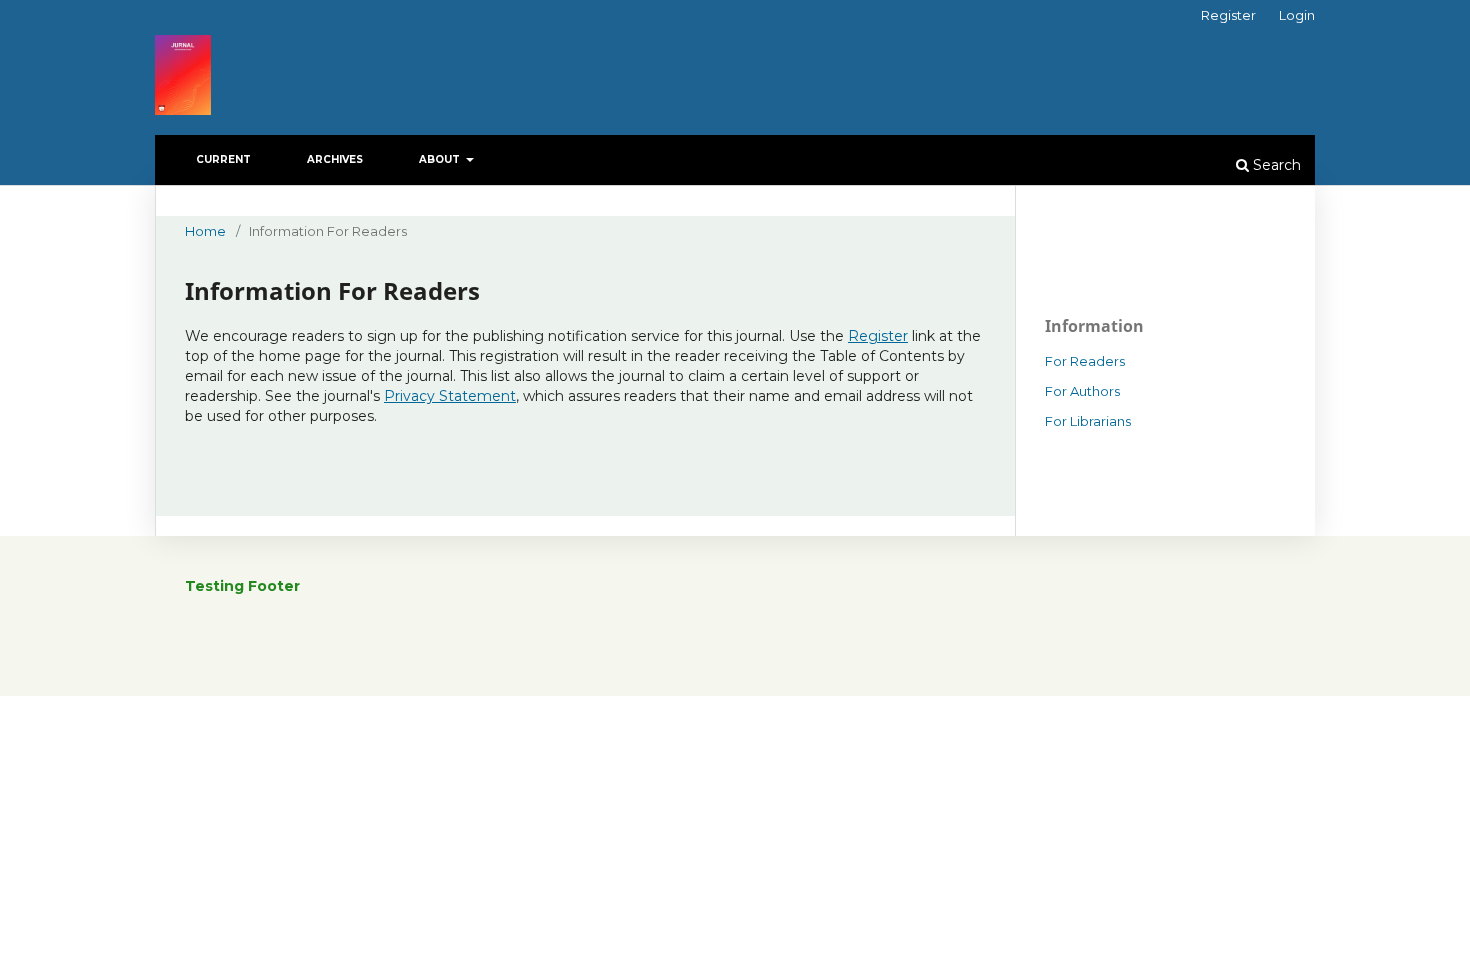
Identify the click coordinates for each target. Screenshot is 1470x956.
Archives (335, 159)
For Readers (1085, 361)
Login (1297, 15)
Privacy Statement (450, 396)
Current (223, 159)
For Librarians (1088, 421)
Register (1228, 15)
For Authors (1082, 391)
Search (1275, 165)
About (441, 159)
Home (205, 231)
